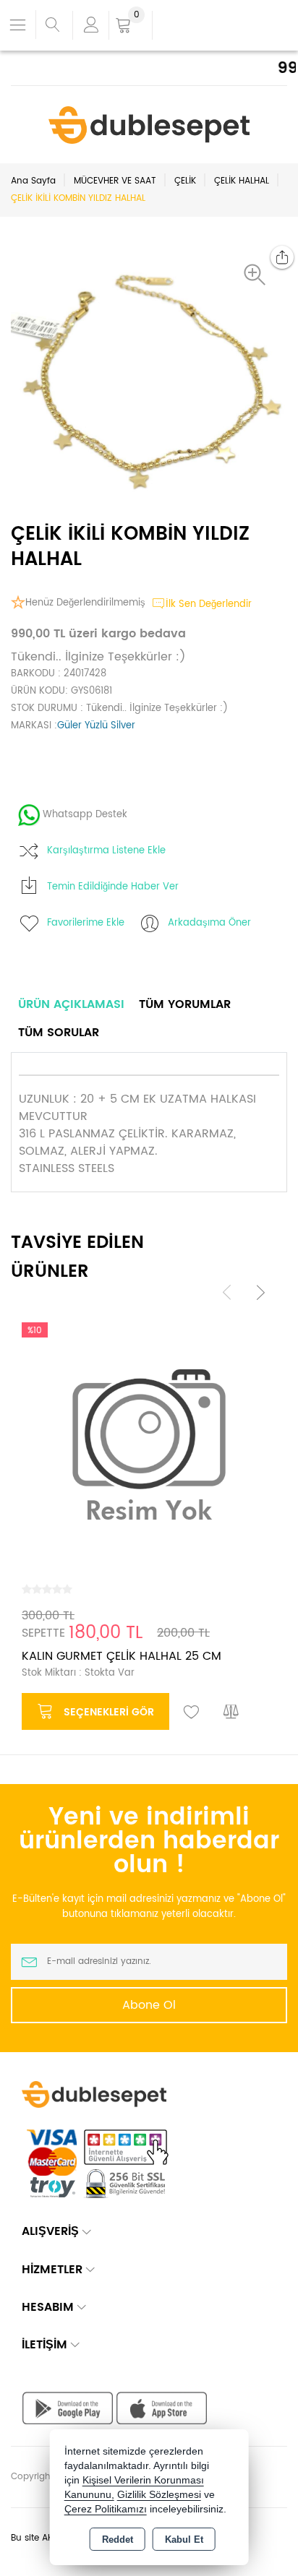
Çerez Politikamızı (106, 2509)
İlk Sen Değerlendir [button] (209, 604)
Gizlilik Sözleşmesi (159, 2495)
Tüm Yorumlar (185, 1004)
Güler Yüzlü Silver (96, 726)
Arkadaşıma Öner (209, 923)
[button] (258, 275)
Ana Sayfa (33, 181)
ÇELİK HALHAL (242, 181)
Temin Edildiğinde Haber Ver (113, 887)
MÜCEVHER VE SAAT (115, 181)
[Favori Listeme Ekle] (192, 1713)
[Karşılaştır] (231, 1713)
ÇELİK (185, 181)
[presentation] (227, 1292)
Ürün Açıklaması (71, 1004)
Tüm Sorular (59, 1033)
